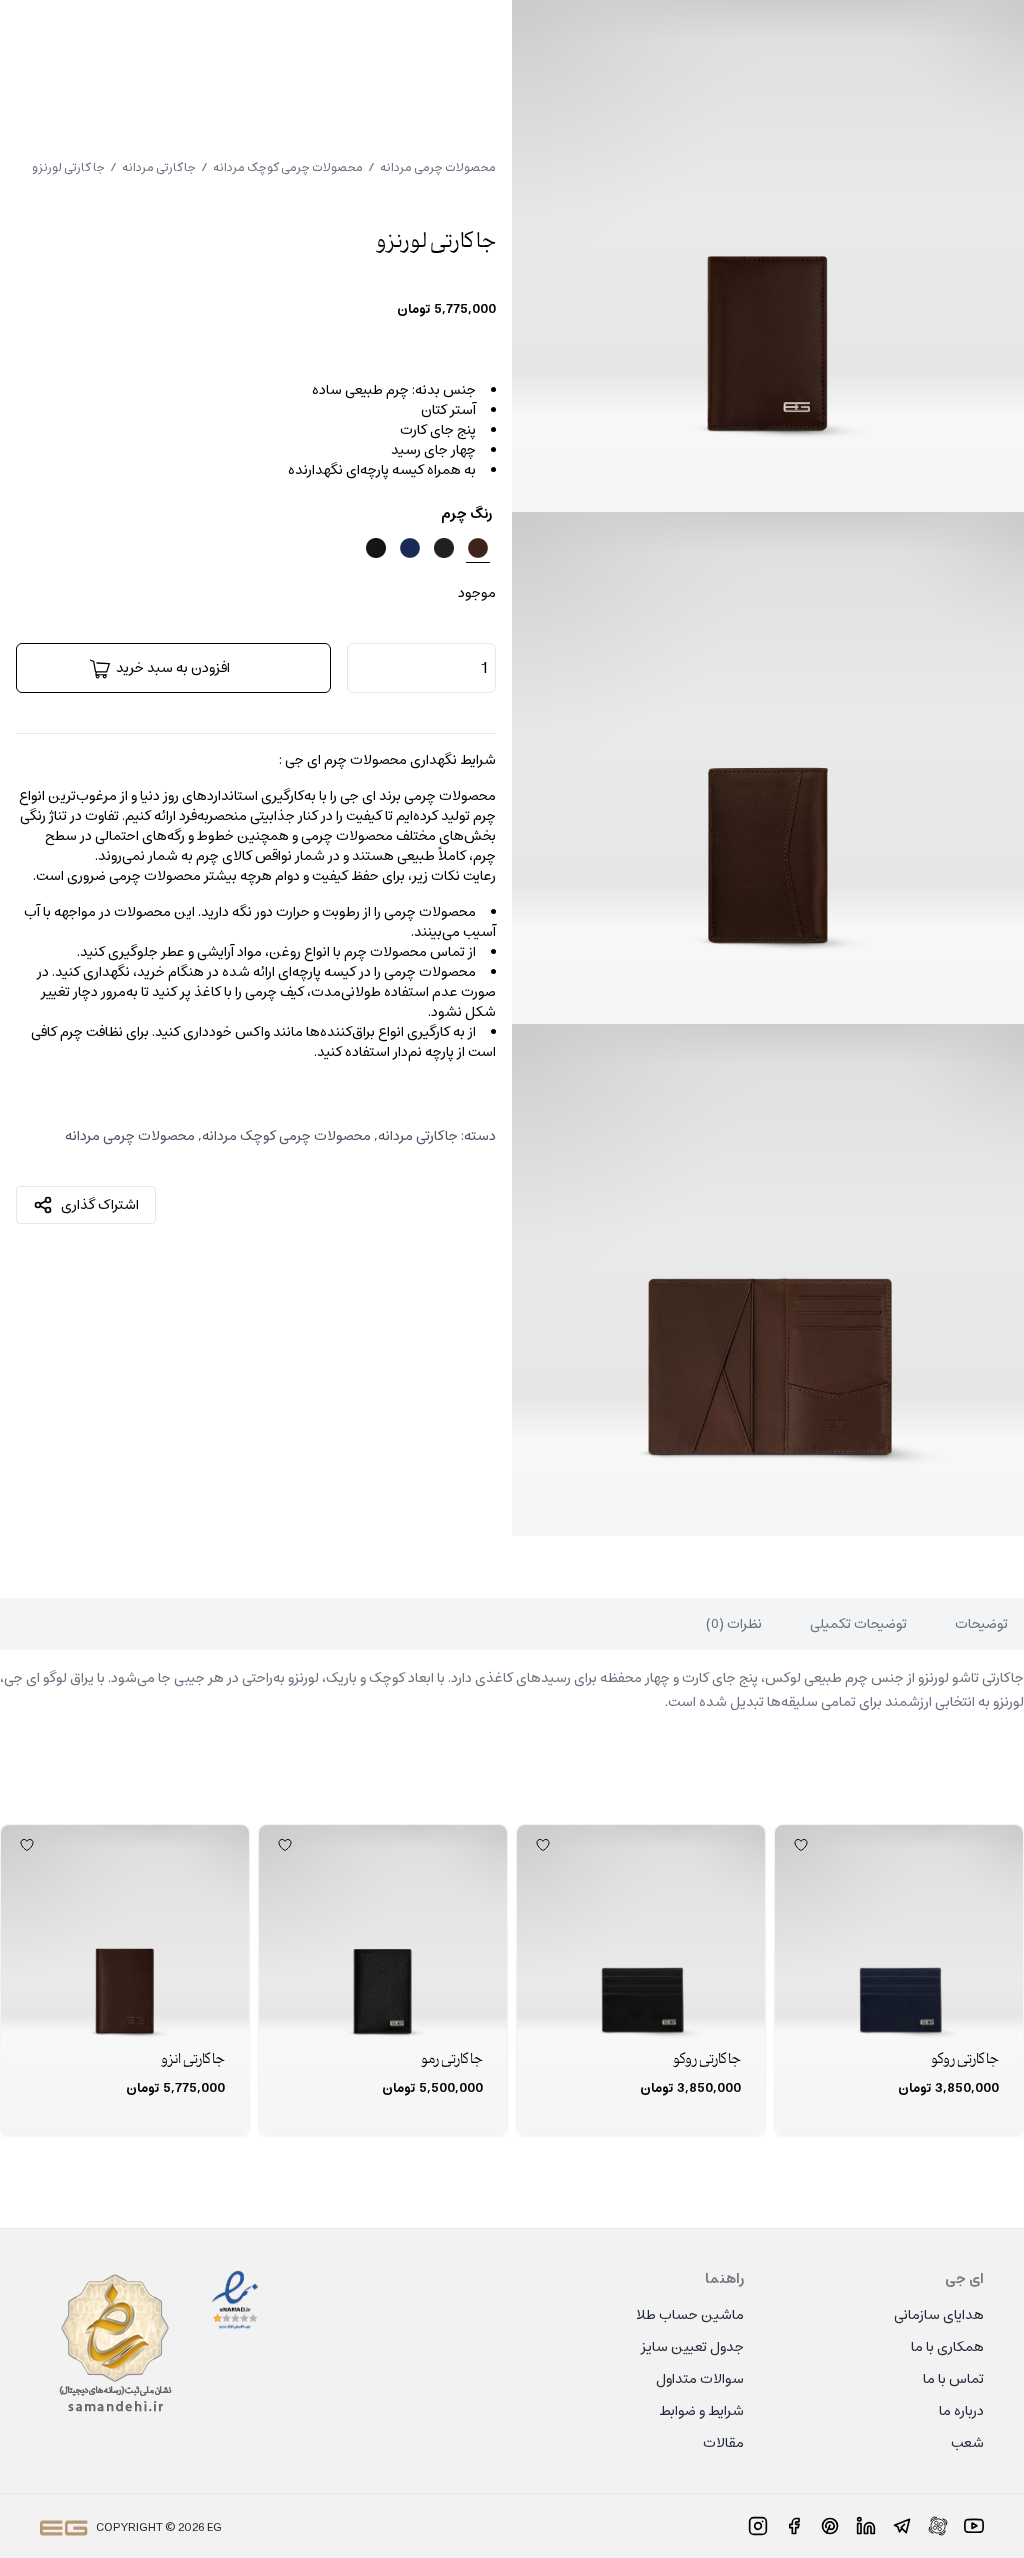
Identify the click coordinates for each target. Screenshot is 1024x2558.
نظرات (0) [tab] (734, 1624)
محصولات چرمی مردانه (438, 167)
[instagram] (758, 2526)
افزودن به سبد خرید (173, 668)
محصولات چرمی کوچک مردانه (288, 167)
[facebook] (794, 2526)
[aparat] (938, 2526)
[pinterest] (830, 2526)
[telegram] (902, 2526)
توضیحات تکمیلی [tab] (858, 1624)
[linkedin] (866, 2526)
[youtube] (974, 2526)
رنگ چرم (466, 514)
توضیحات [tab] (981, 1624)
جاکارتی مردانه (159, 167)
